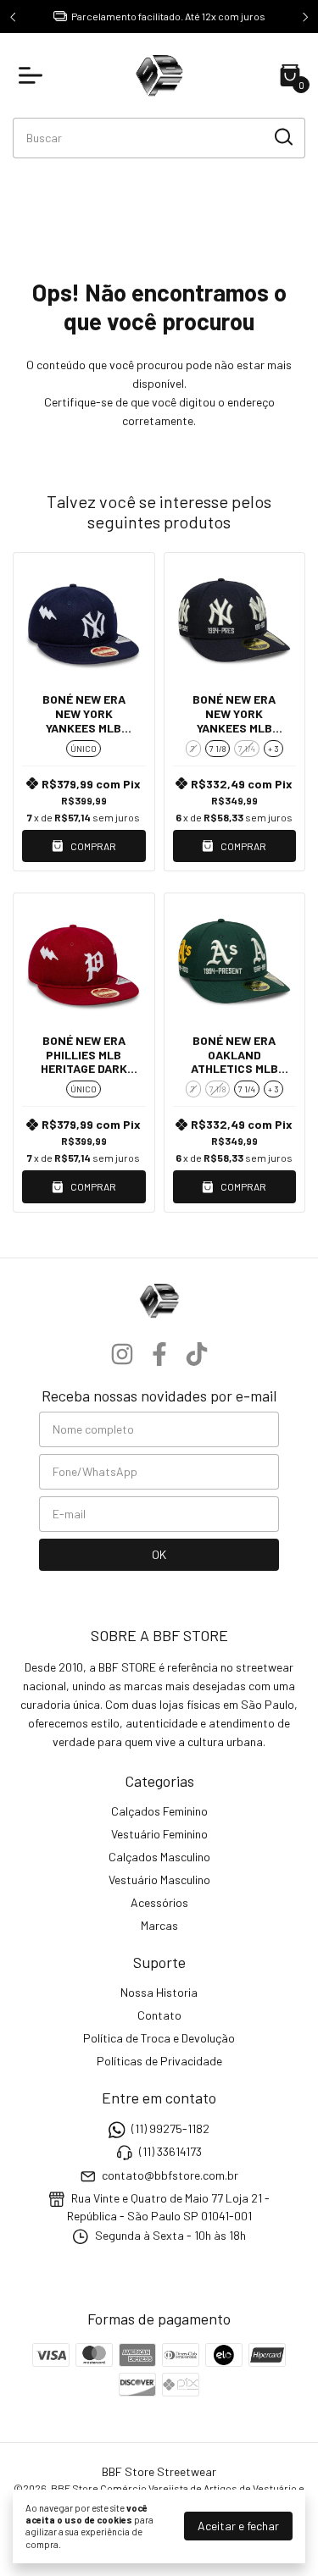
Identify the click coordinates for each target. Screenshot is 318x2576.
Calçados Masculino (159, 1857)
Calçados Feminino (159, 1811)
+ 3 (273, 749)
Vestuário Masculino (159, 1879)
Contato (159, 2015)
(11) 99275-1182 (170, 2128)
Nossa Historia (159, 1992)
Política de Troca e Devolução (159, 2038)
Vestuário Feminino (159, 1834)
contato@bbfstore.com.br (170, 2175)
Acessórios (159, 1902)
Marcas (159, 1925)
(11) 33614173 (170, 2151)
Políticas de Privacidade (159, 2061)
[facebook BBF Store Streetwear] (159, 1354)
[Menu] (34, 75)
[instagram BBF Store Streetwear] (122, 1354)
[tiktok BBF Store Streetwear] (197, 1354)
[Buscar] (282, 137)
